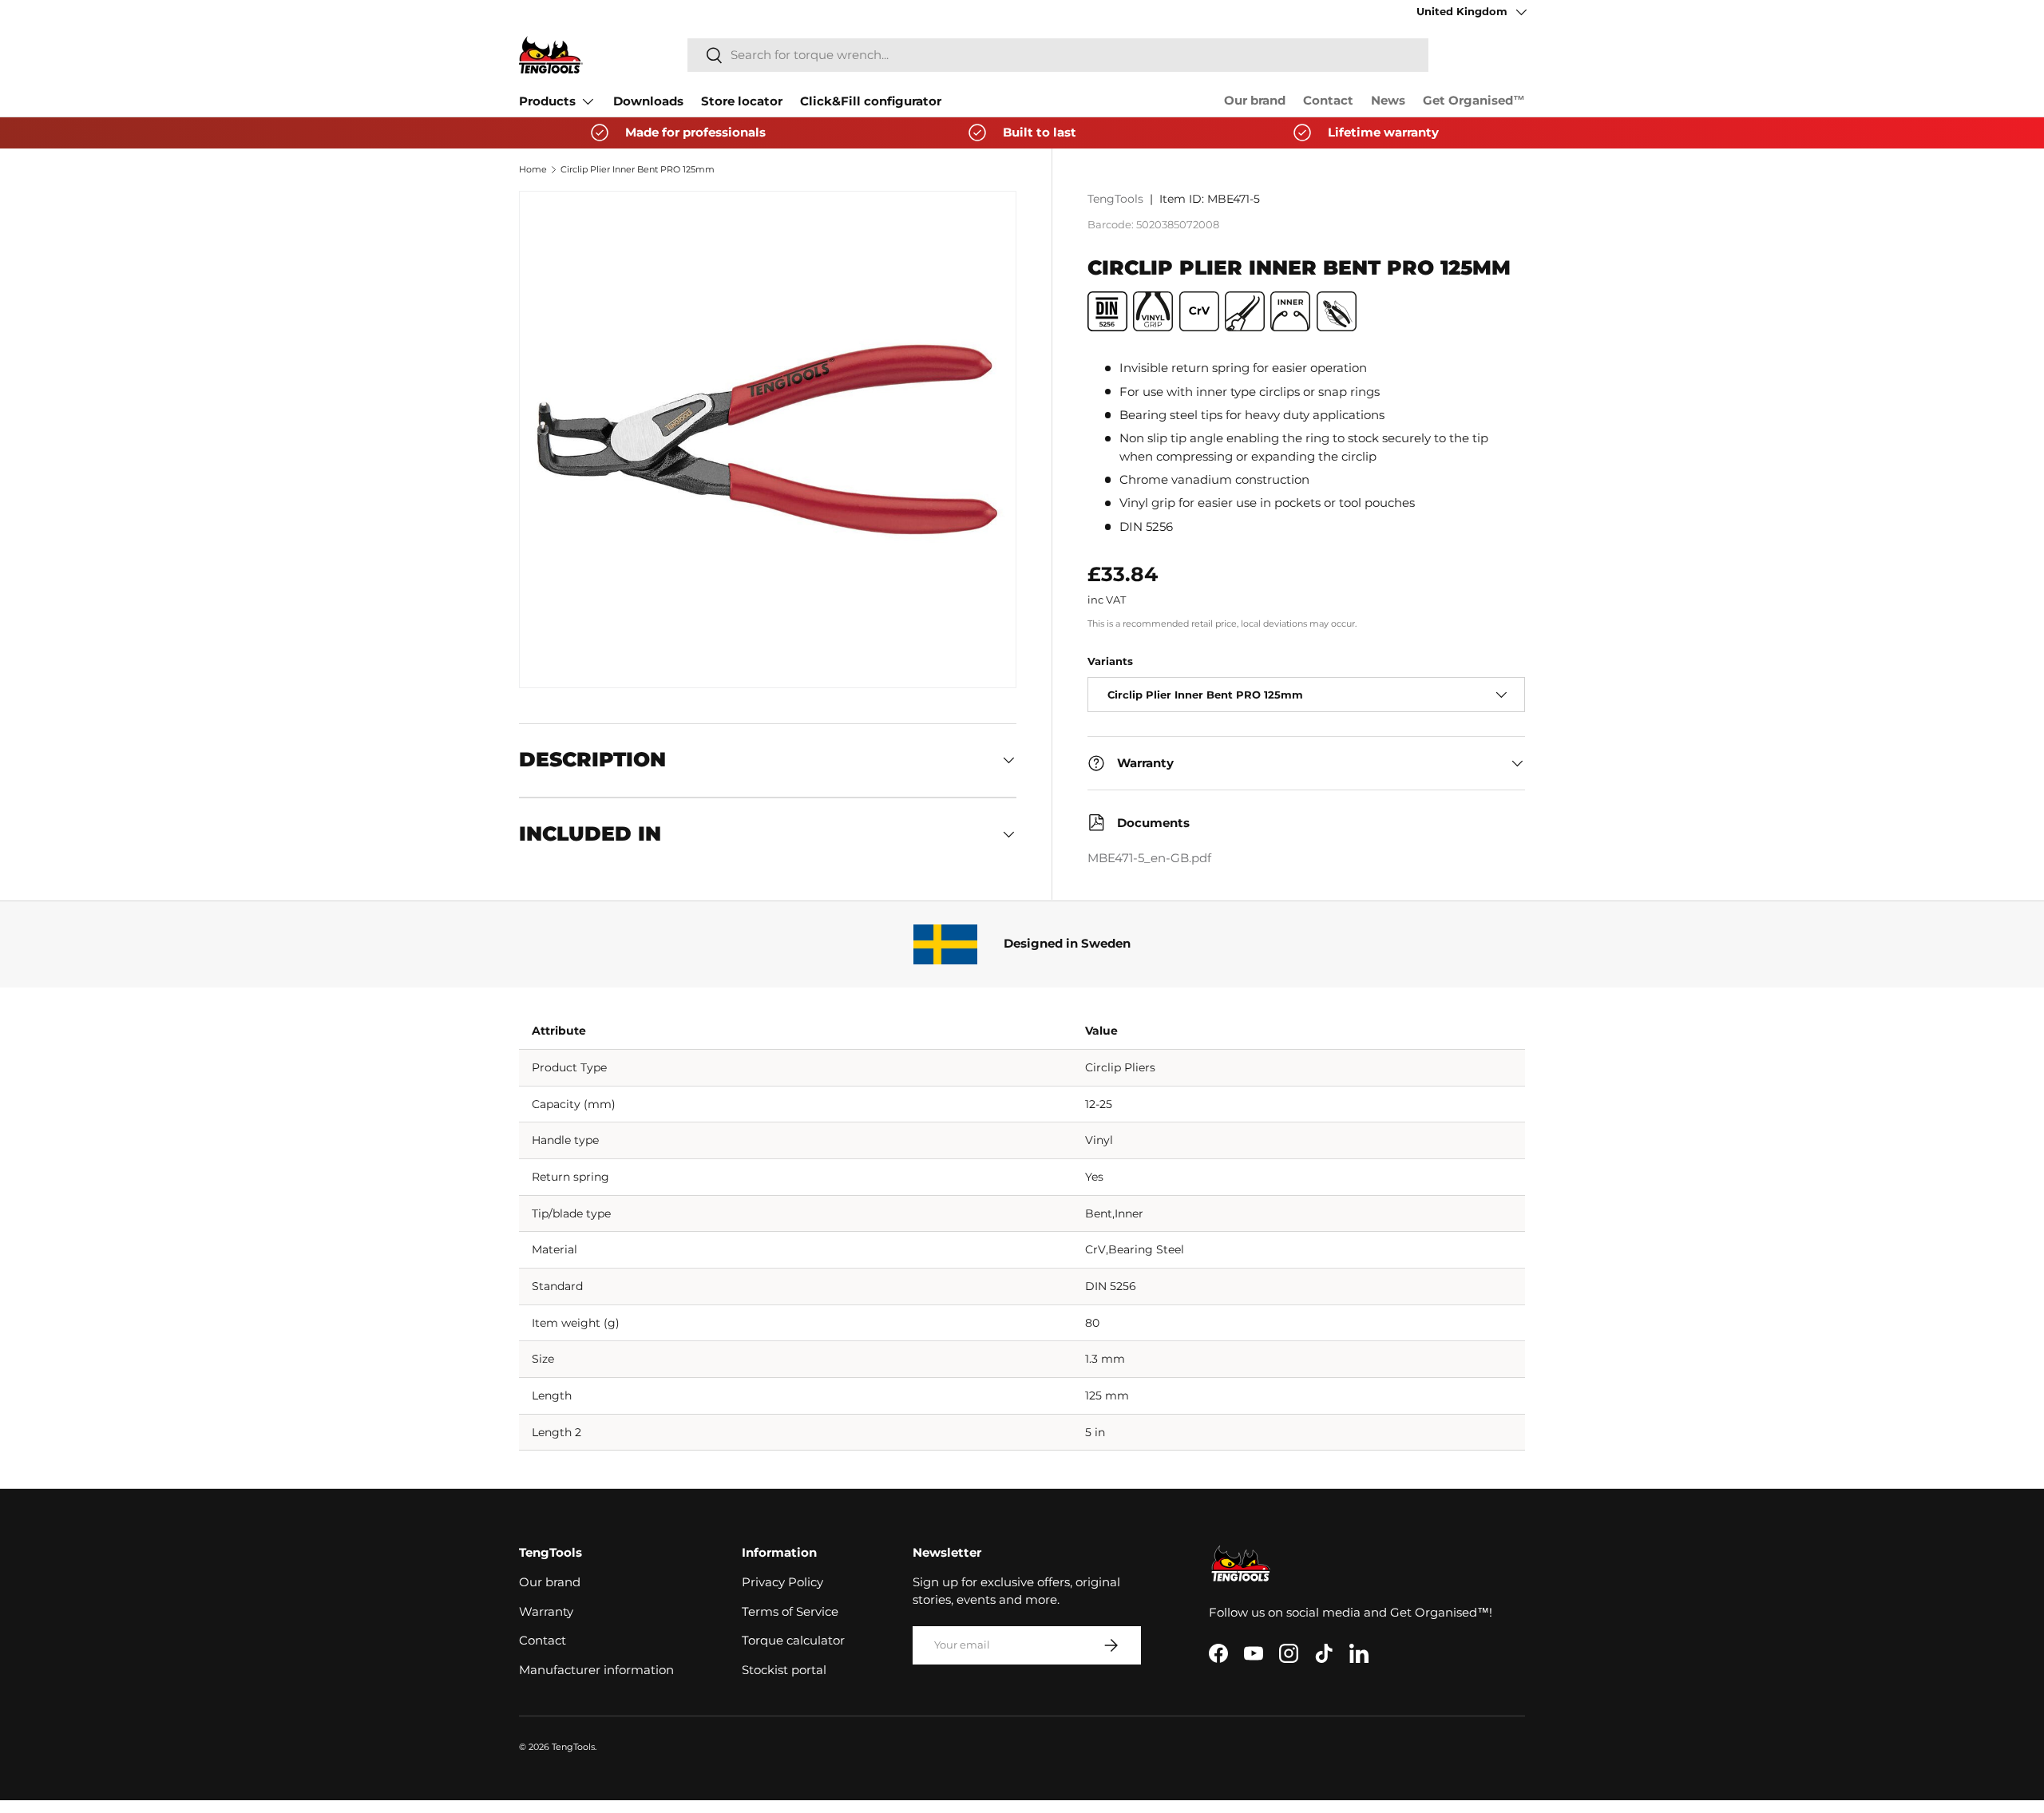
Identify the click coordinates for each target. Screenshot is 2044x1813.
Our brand (1255, 101)
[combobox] (1058, 55)
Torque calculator (793, 1641)
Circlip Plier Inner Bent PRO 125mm (638, 169)
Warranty (546, 1612)
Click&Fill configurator (871, 101)
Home (533, 169)
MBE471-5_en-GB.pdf (1149, 858)
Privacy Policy (782, 1582)
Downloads (648, 101)
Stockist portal (784, 1670)
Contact (1328, 101)
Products (547, 101)
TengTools (1115, 199)
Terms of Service (790, 1612)
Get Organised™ (1474, 101)
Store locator (742, 101)
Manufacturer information (596, 1670)
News (1388, 101)
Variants (1110, 661)
